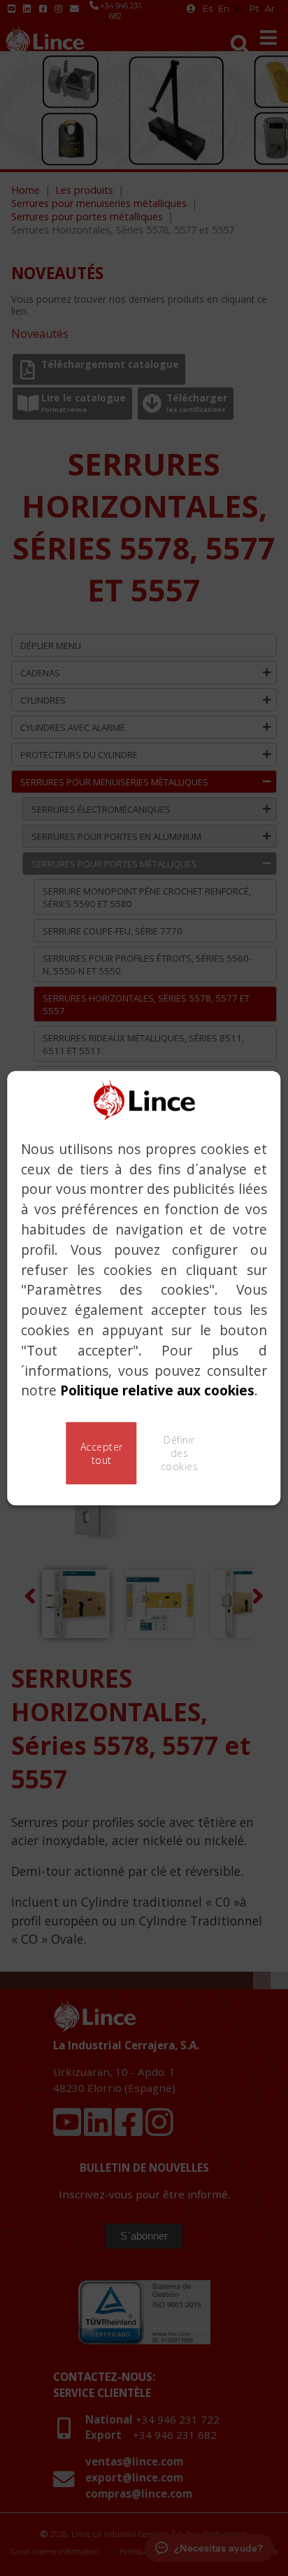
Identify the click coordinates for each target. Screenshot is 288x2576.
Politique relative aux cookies (157, 1391)
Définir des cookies (180, 1453)
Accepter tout (102, 1453)
